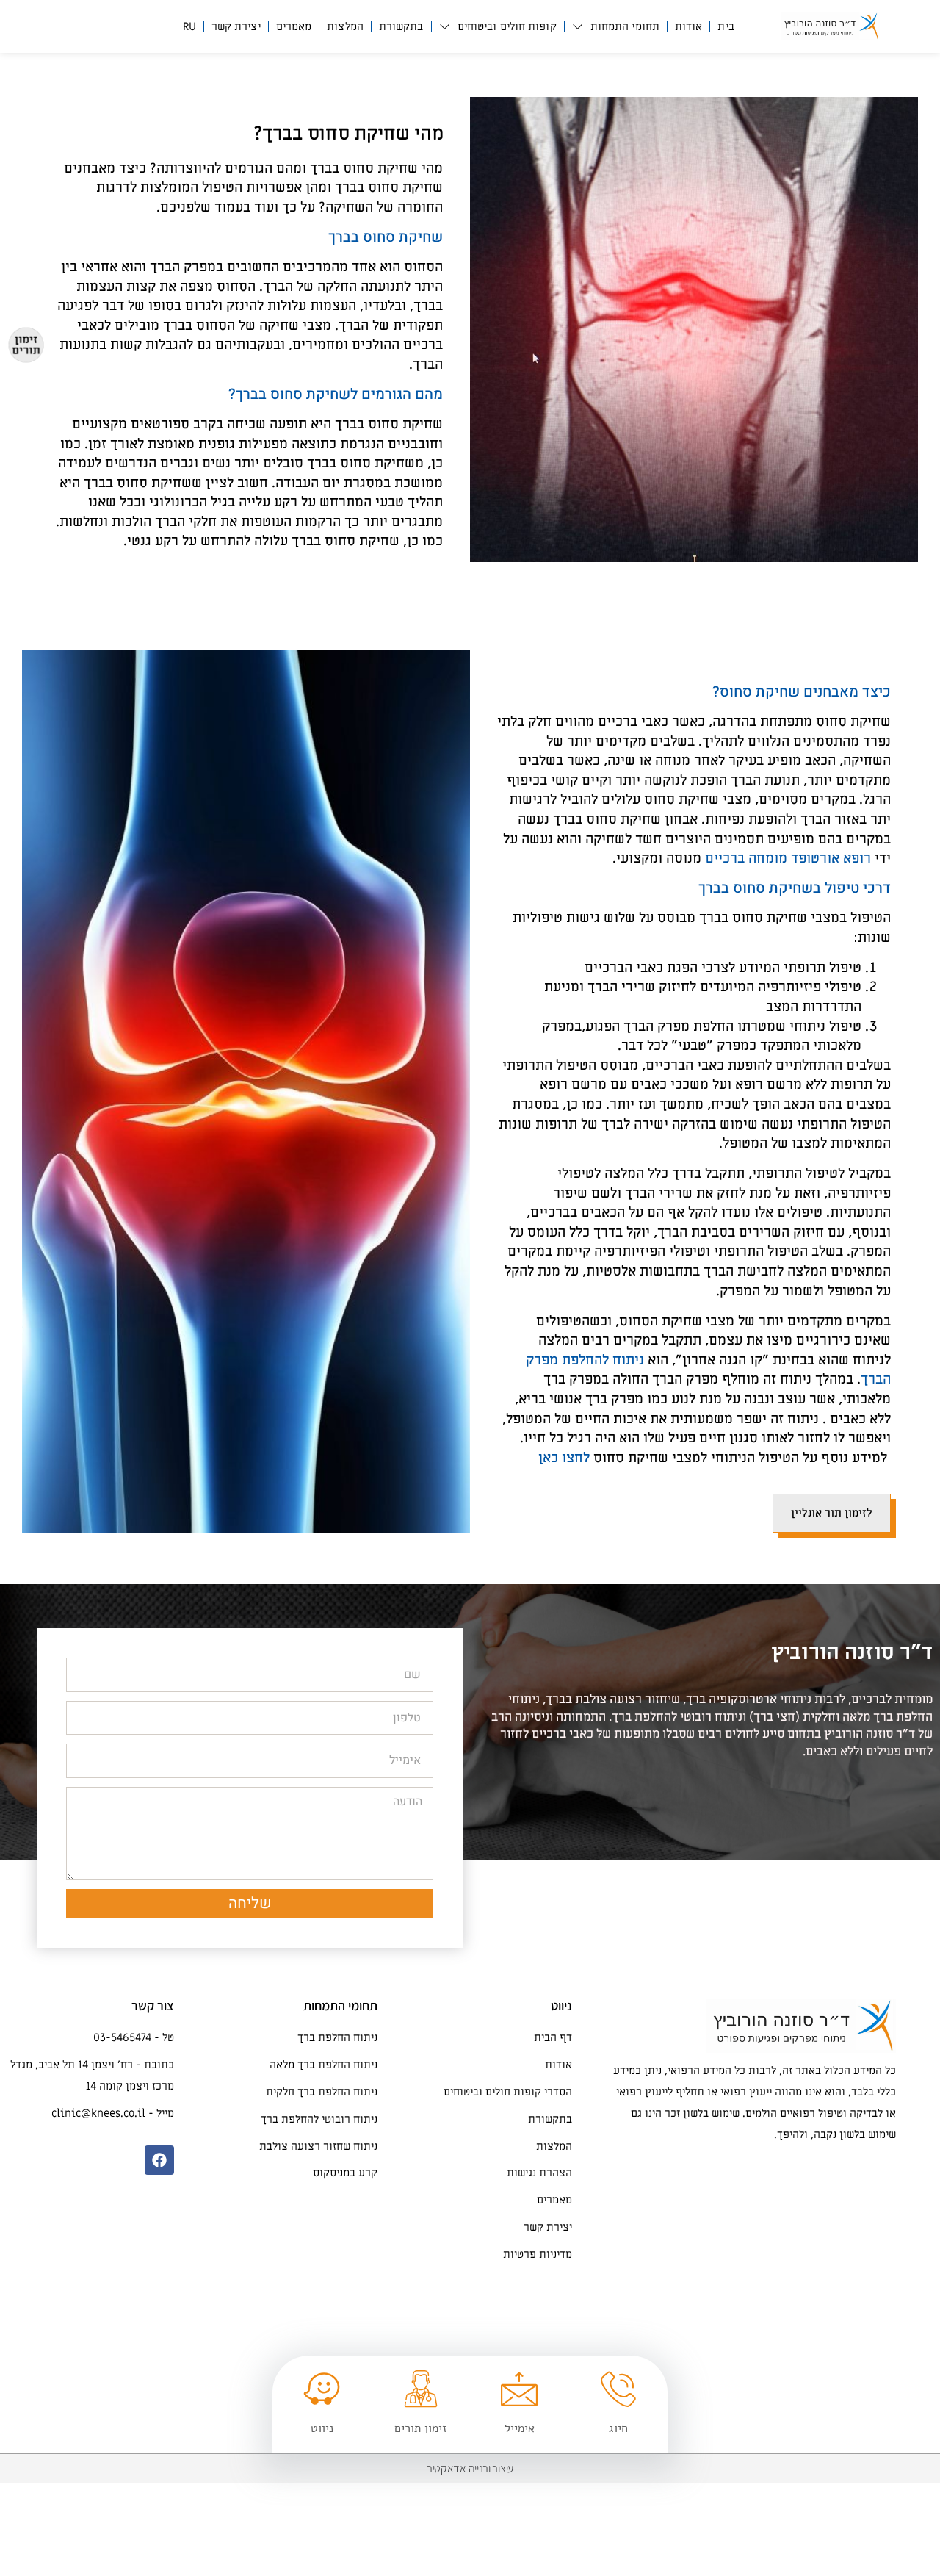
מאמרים (294, 26)
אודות (689, 26)
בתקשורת (401, 26)
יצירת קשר (236, 26)
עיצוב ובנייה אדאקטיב (470, 2468)
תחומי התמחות (625, 26)
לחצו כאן (564, 1458)
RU (189, 26)
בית (726, 26)
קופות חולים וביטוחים (507, 26)
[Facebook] (159, 2160)
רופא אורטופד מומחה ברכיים (788, 859)
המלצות (345, 26)
